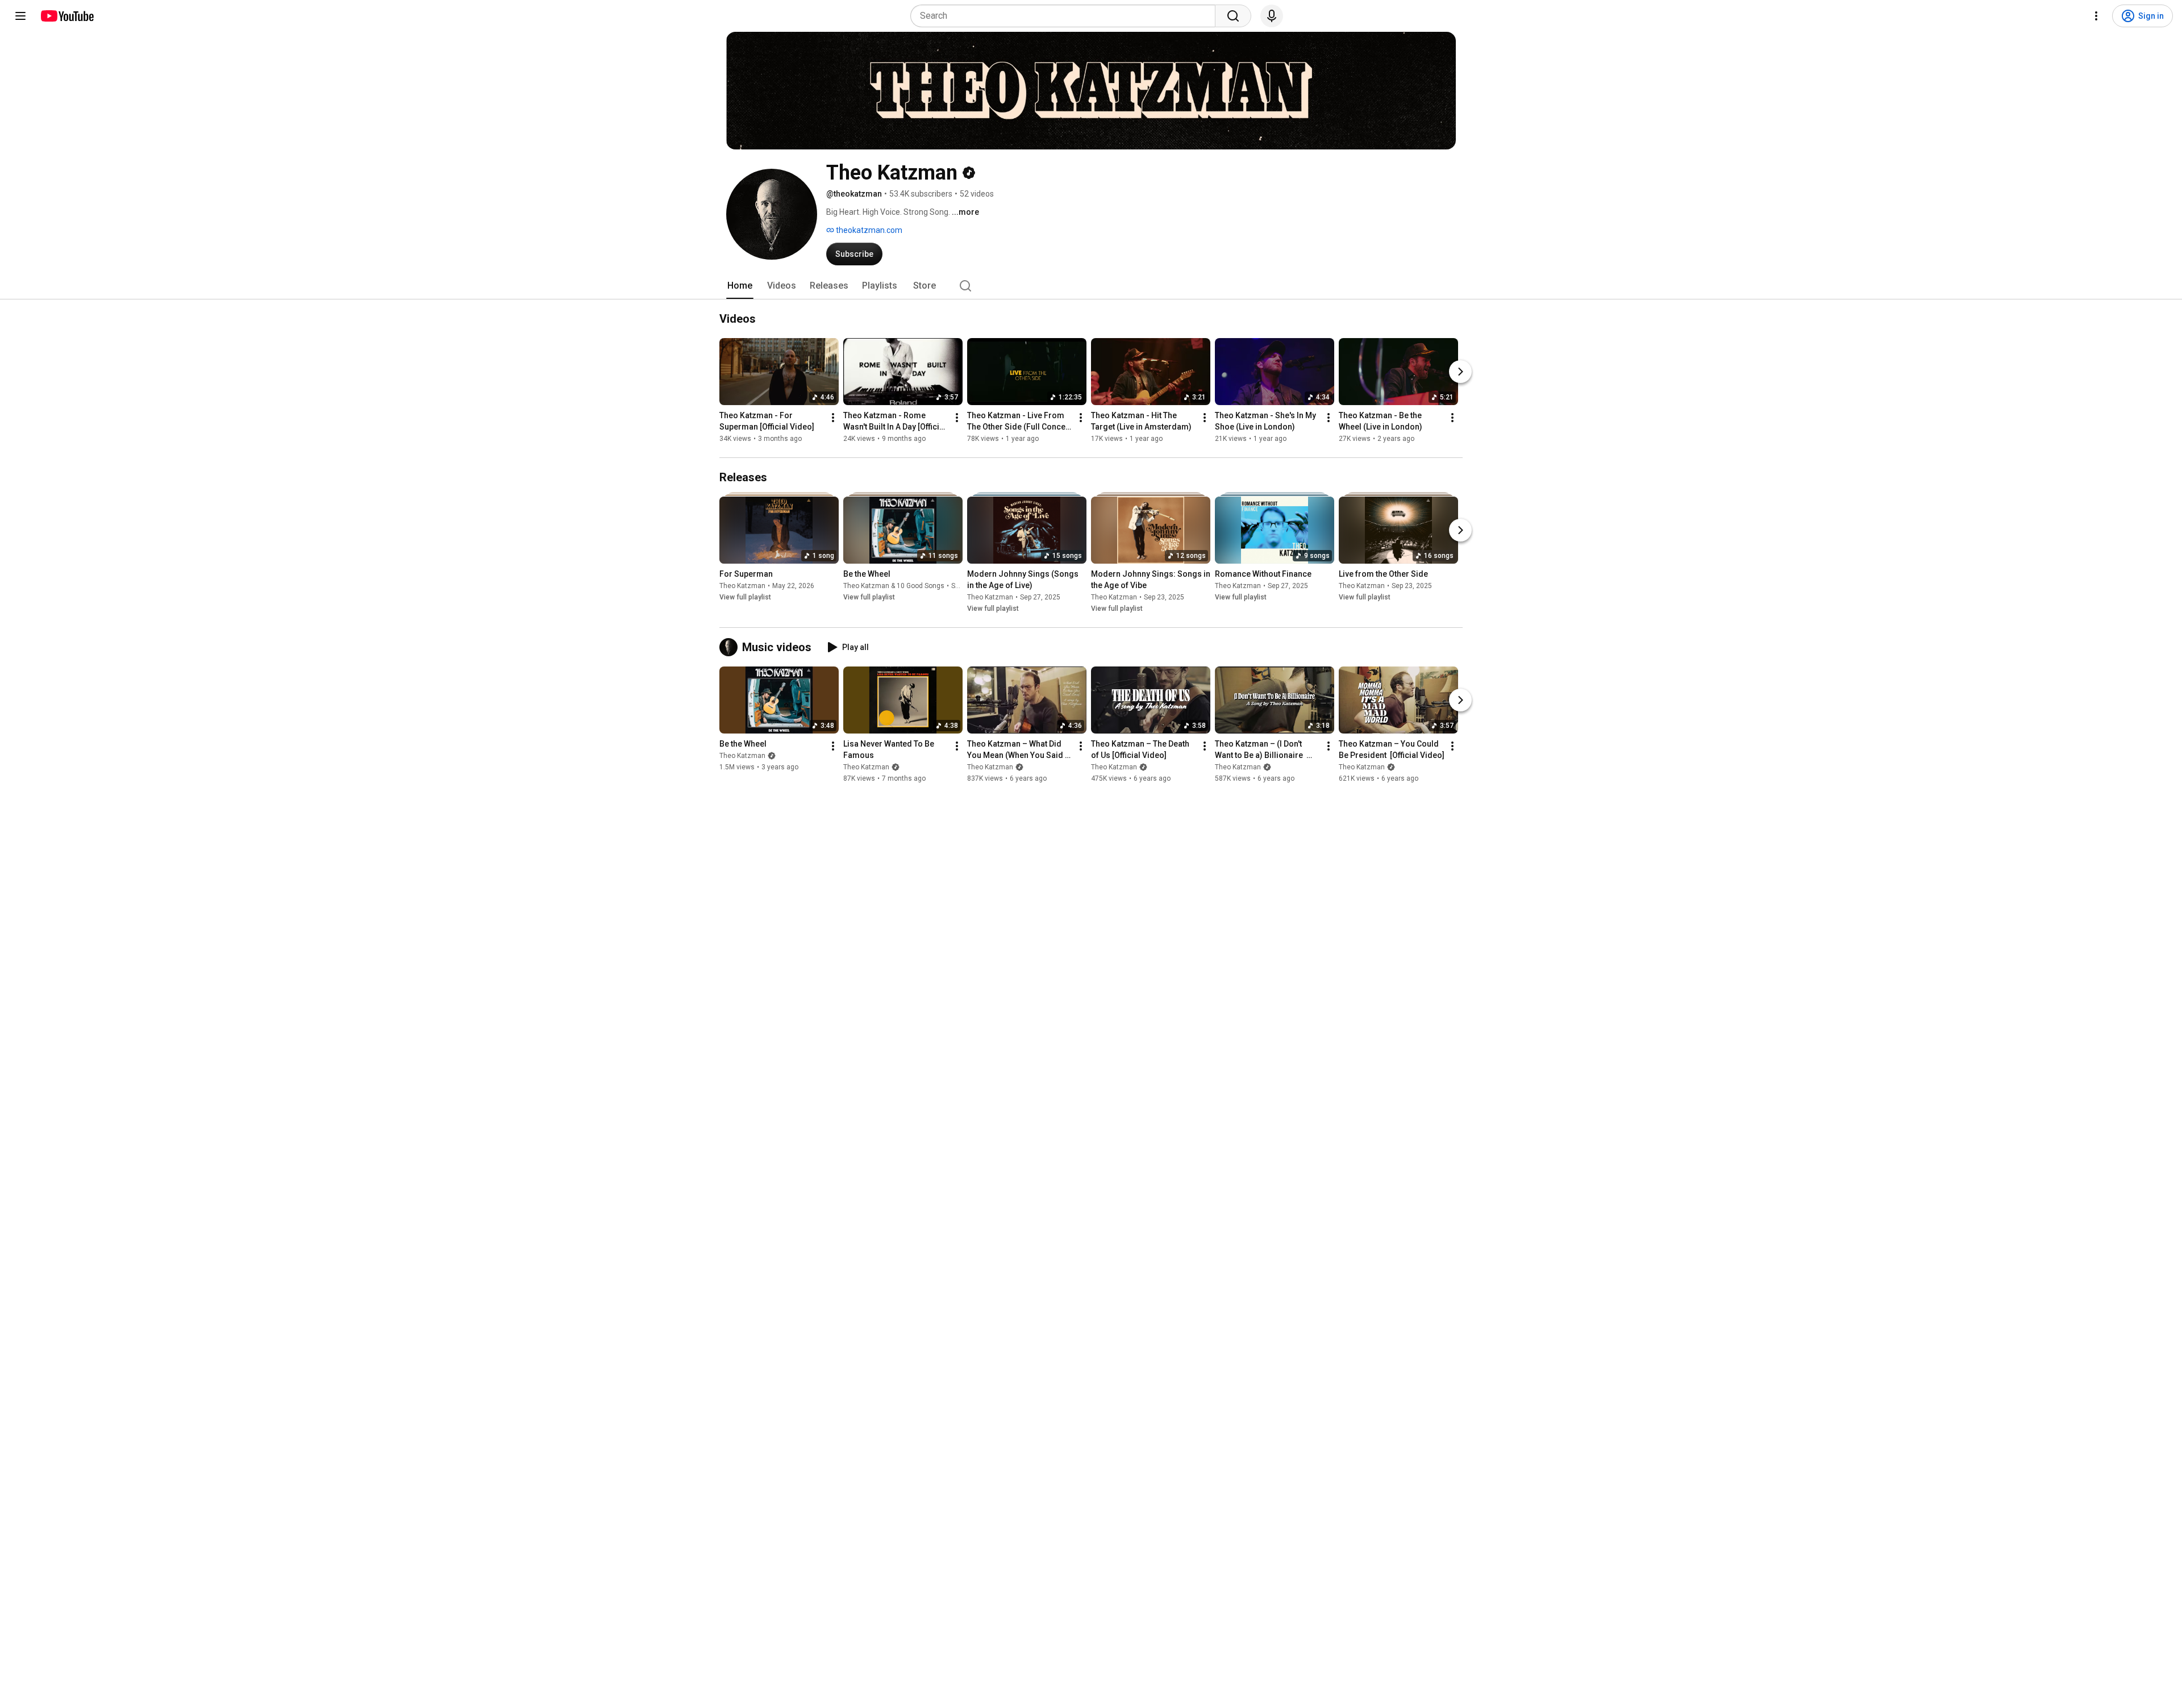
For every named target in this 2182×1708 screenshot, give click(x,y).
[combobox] (1066, 16)
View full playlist (745, 597)
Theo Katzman (742, 586)
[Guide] (20, 16)
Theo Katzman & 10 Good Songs (894, 586)
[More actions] (833, 418)
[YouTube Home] (67, 16)
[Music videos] (731, 647)
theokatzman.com (868, 230)
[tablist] (1091, 286)
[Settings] (2096, 16)
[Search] (1233, 16)
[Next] (1460, 372)
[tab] (740, 286)
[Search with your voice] (1272, 16)
